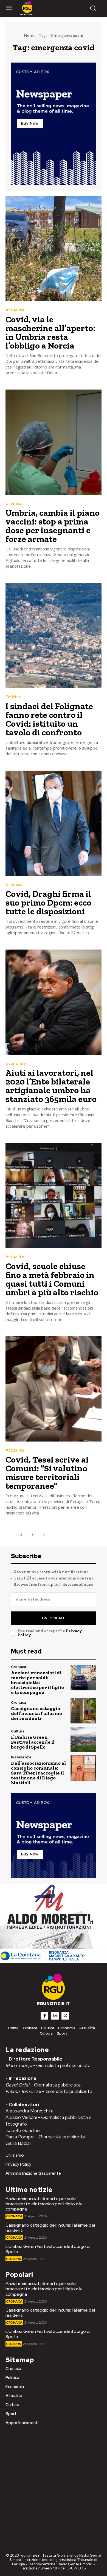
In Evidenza (21, 1757)
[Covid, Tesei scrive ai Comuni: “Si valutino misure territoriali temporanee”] (54, 1389)
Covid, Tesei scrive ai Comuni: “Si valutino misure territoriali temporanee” (47, 1473)
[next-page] (44, 1535)
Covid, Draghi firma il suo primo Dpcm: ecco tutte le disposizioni (48, 903)
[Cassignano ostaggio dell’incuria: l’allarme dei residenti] (83, 1711)
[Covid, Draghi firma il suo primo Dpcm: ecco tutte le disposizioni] (54, 823)
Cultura (18, 1731)
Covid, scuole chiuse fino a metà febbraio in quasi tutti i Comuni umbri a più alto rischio (52, 1279)
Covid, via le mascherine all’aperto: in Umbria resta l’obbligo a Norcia (50, 332)
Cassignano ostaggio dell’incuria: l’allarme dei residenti (36, 1713)
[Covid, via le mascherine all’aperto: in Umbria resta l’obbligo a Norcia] (54, 249)
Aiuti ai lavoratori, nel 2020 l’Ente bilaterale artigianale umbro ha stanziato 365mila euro (51, 1086)
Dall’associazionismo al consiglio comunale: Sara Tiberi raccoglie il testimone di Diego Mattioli (38, 1773)
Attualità (15, 310)
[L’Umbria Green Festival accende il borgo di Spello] (83, 1739)
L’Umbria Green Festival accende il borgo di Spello (33, 1742)
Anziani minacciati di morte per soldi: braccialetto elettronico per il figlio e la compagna (37, 1682)
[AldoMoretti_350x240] (48, 1948)
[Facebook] (44, 2016)
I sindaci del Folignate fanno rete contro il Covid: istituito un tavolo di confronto (49, 719)
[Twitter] (65, 2016)
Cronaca (14, 504)
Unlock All (54, 1618)
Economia (16, 1064)
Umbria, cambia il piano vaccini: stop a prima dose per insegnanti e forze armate (53, 526)
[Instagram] (55, 2016)
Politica (13, 697)
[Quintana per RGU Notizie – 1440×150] (54, 1960)
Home (30, 36)
